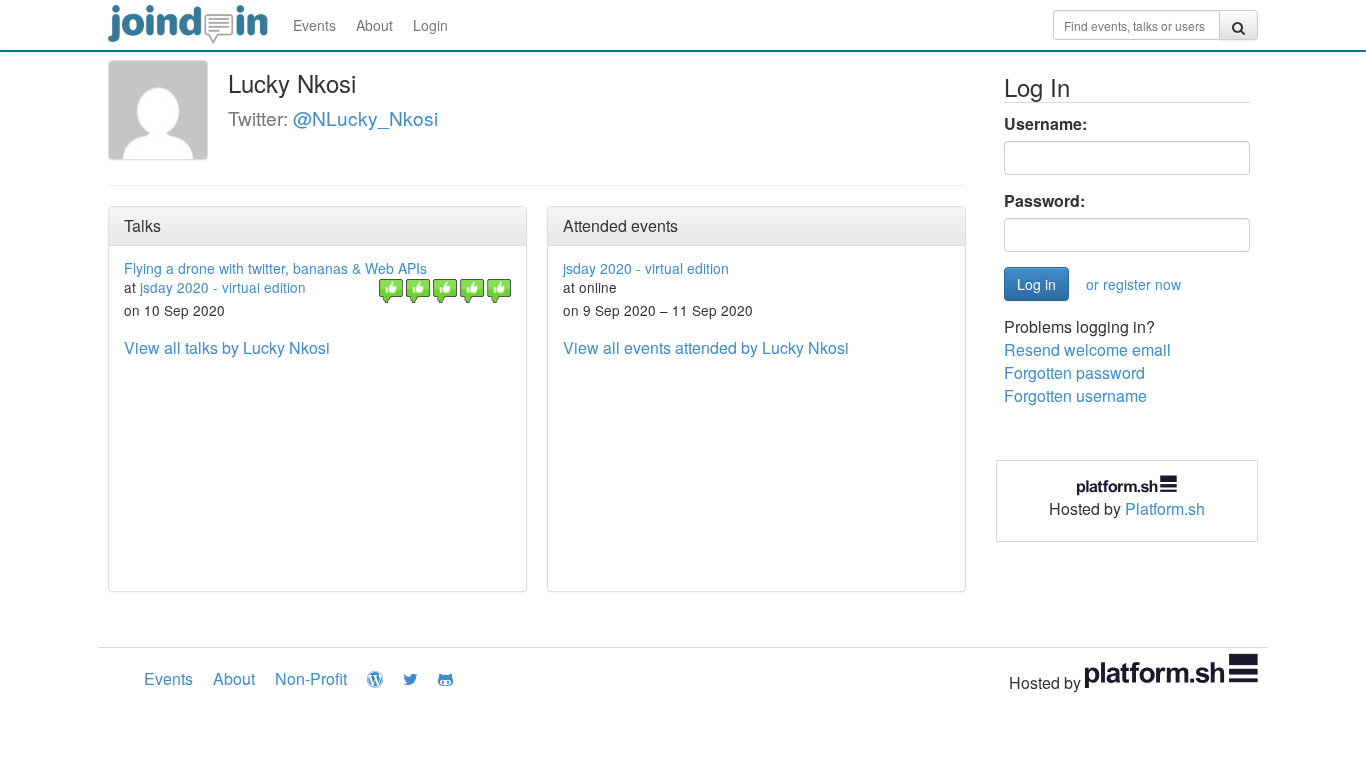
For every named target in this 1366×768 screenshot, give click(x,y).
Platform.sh (1165, 508)
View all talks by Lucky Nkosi (227, 347)
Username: (1045, 124)
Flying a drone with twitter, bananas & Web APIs (275, 268)
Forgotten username (1075, 395)
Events (314, 25)
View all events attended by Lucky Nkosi (706, 347)
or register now (1133, 284)
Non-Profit (311, 678)
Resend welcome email (1087, 349)
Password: (1044, 201)
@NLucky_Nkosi (365, 117)
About (374, 25)
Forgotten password (1074, 372)
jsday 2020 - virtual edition (223, 287)
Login (430, 25)
